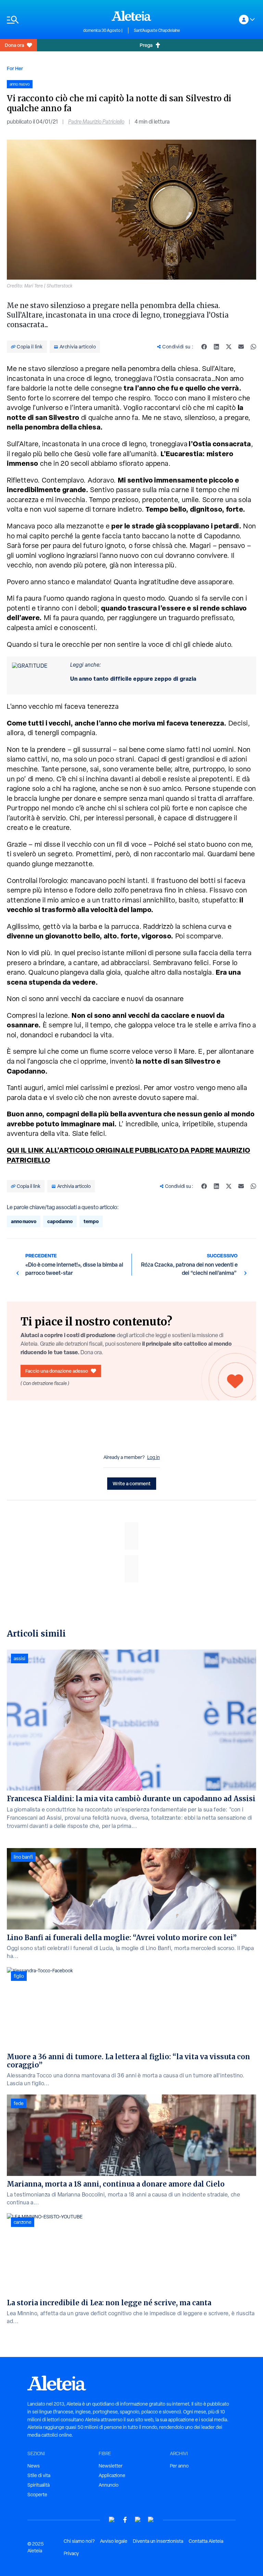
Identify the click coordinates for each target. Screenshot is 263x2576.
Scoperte (37, 2495)
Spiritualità (39, 2485)
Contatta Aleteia (206, 2541)
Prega (146, 45)
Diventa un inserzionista (158, 2541)
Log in (154, 1457)
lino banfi (23, 1857)
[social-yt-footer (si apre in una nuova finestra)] (112, 2520)
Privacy (71, 2553)
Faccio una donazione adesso (57, 1371)
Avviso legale (114, 2541)
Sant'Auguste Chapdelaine (157, 30)
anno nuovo (24, 1221)
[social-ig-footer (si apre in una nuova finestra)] (151, 2520)
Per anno (179, 2466)
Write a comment (132, 1483)
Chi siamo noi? (79, 2541)
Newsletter (111, 2466)
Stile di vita (39, 2475)
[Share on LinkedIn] (216, 347)
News (34, 2466)
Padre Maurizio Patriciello (96, 122)
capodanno (60, 1221)
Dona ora (14, 45)
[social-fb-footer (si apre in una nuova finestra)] (125, 2520)
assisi (20, 1658)
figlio (19, 1976)
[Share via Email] (241, 347)
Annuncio (109, 2485)
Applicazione (112, 2475)
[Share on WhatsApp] (253, 347)
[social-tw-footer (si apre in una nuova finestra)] (138, 2520)
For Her (15, 68)
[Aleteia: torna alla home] (131, 16)
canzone (23, 2222)
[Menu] (42, 20)
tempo (91, 1221)
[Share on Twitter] (229, 347)
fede (19, 2103)
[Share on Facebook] (204, 347)
